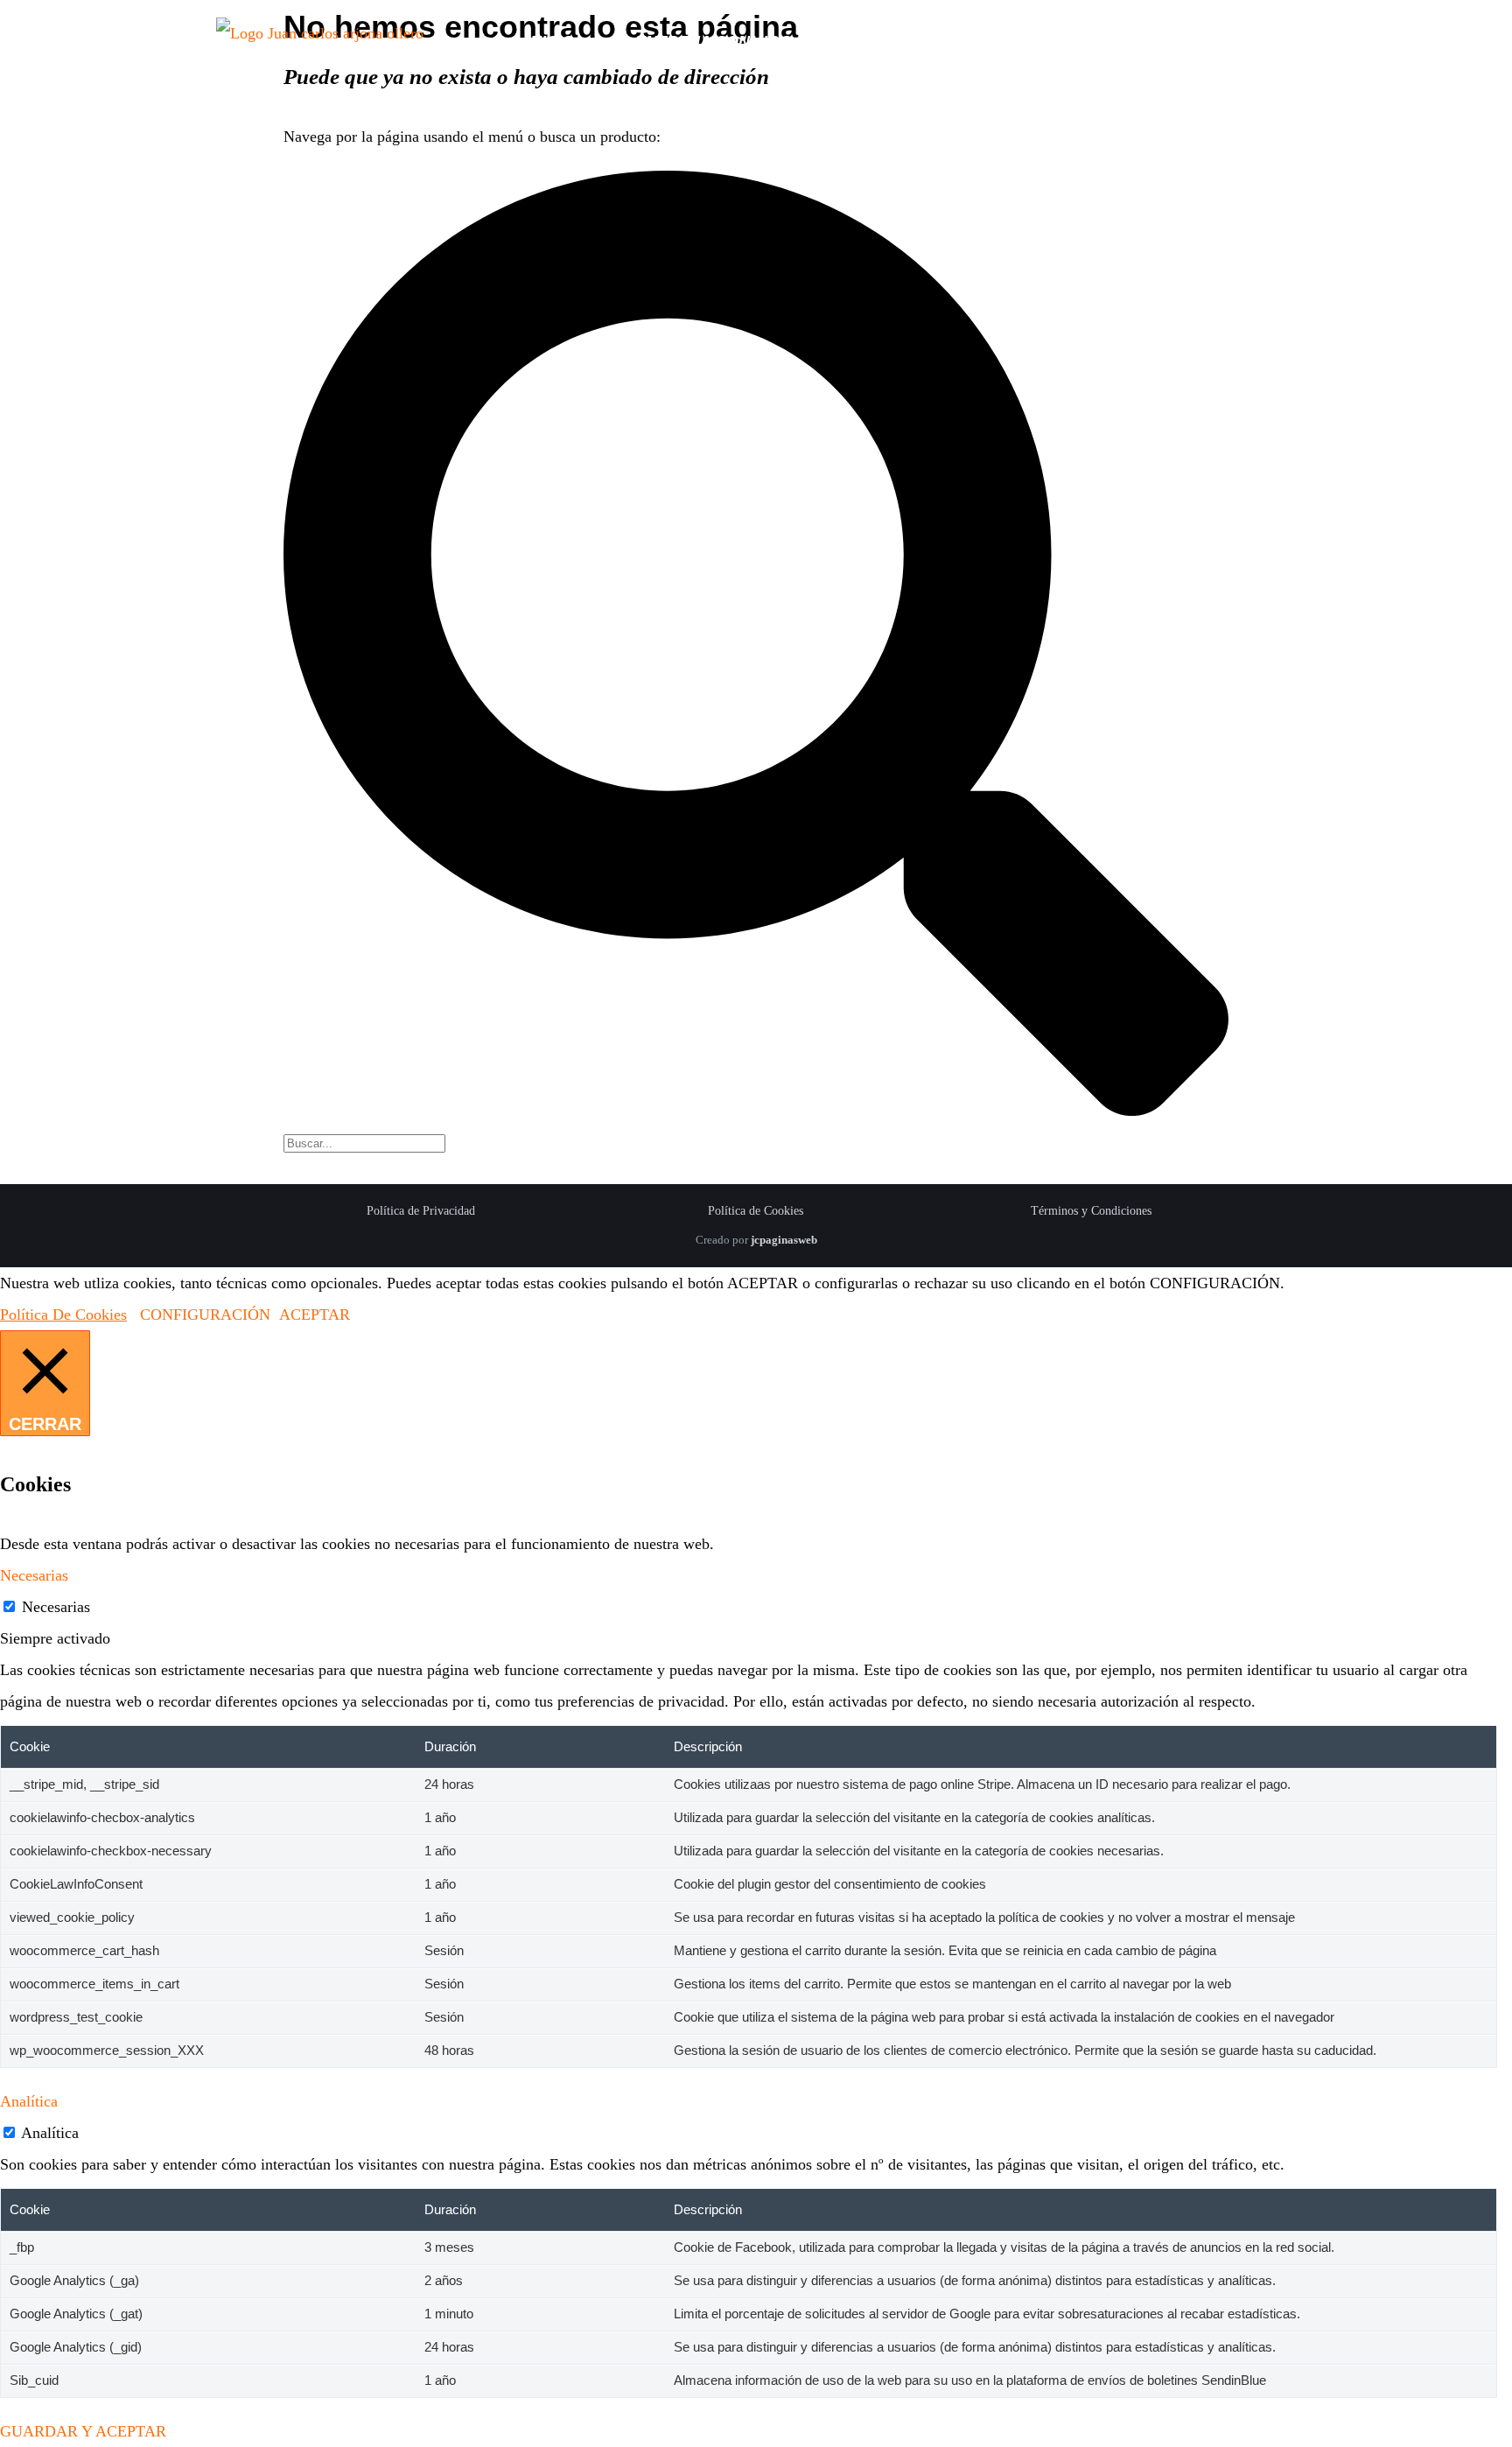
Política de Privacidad (421, 1211)
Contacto (1143, 41)
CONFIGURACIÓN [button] (205, 1315)
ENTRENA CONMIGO (714, 41)
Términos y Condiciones (1091, 1211)
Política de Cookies (756, 1211)
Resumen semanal (958, 41)
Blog (1271, 41)
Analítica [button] (29, 2101)
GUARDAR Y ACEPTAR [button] (83, 2431)
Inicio (550, 41)
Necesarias (56, 1607)
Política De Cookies (63, 1315)
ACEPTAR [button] (315, 1315)
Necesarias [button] (34, 1575)
